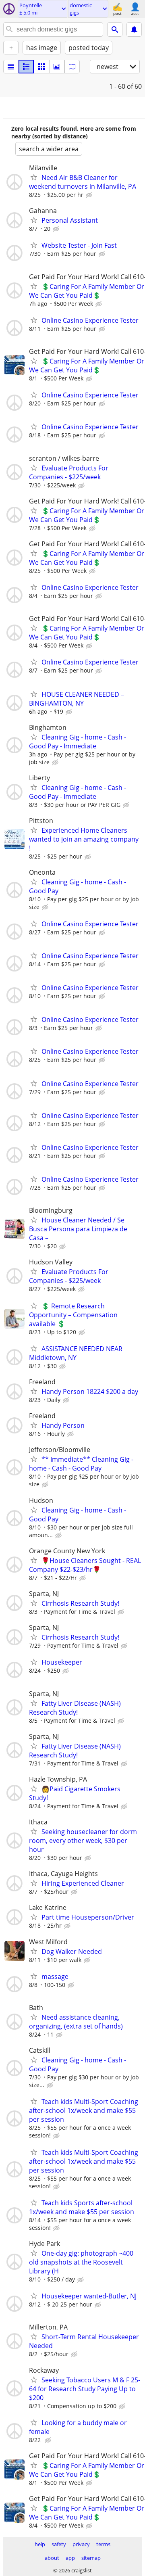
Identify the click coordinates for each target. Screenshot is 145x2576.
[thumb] (26, 67)
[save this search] (134, 29)
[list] (11, 67)
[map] (72, 67)
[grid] (41, 67)
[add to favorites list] (34, 177)
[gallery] (57, 67)
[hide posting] (90, 195)
